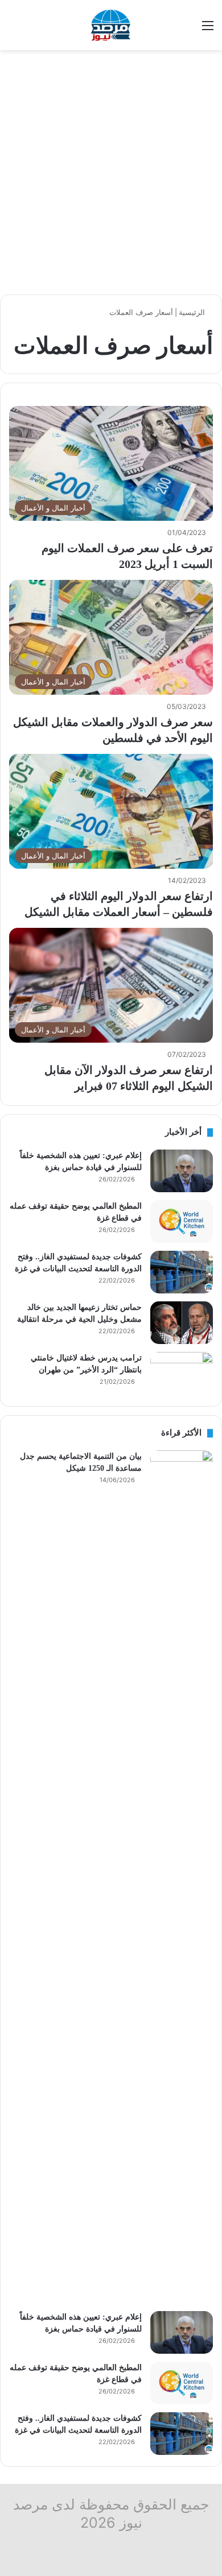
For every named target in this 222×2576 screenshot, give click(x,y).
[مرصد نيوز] (111, 25)
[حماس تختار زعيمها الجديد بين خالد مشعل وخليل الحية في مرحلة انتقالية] (182, 1323)
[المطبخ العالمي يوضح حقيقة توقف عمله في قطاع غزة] (182, 1221)
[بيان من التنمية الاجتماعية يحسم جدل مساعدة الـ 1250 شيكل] (182, 1877)
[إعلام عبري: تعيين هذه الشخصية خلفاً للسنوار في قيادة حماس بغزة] (182, 1171)
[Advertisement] (111, 172)
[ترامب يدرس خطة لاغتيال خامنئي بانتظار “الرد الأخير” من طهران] (182, 1373)
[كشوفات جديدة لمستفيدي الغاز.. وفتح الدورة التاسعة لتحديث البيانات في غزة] (182, 1272)
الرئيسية (193, 312)
